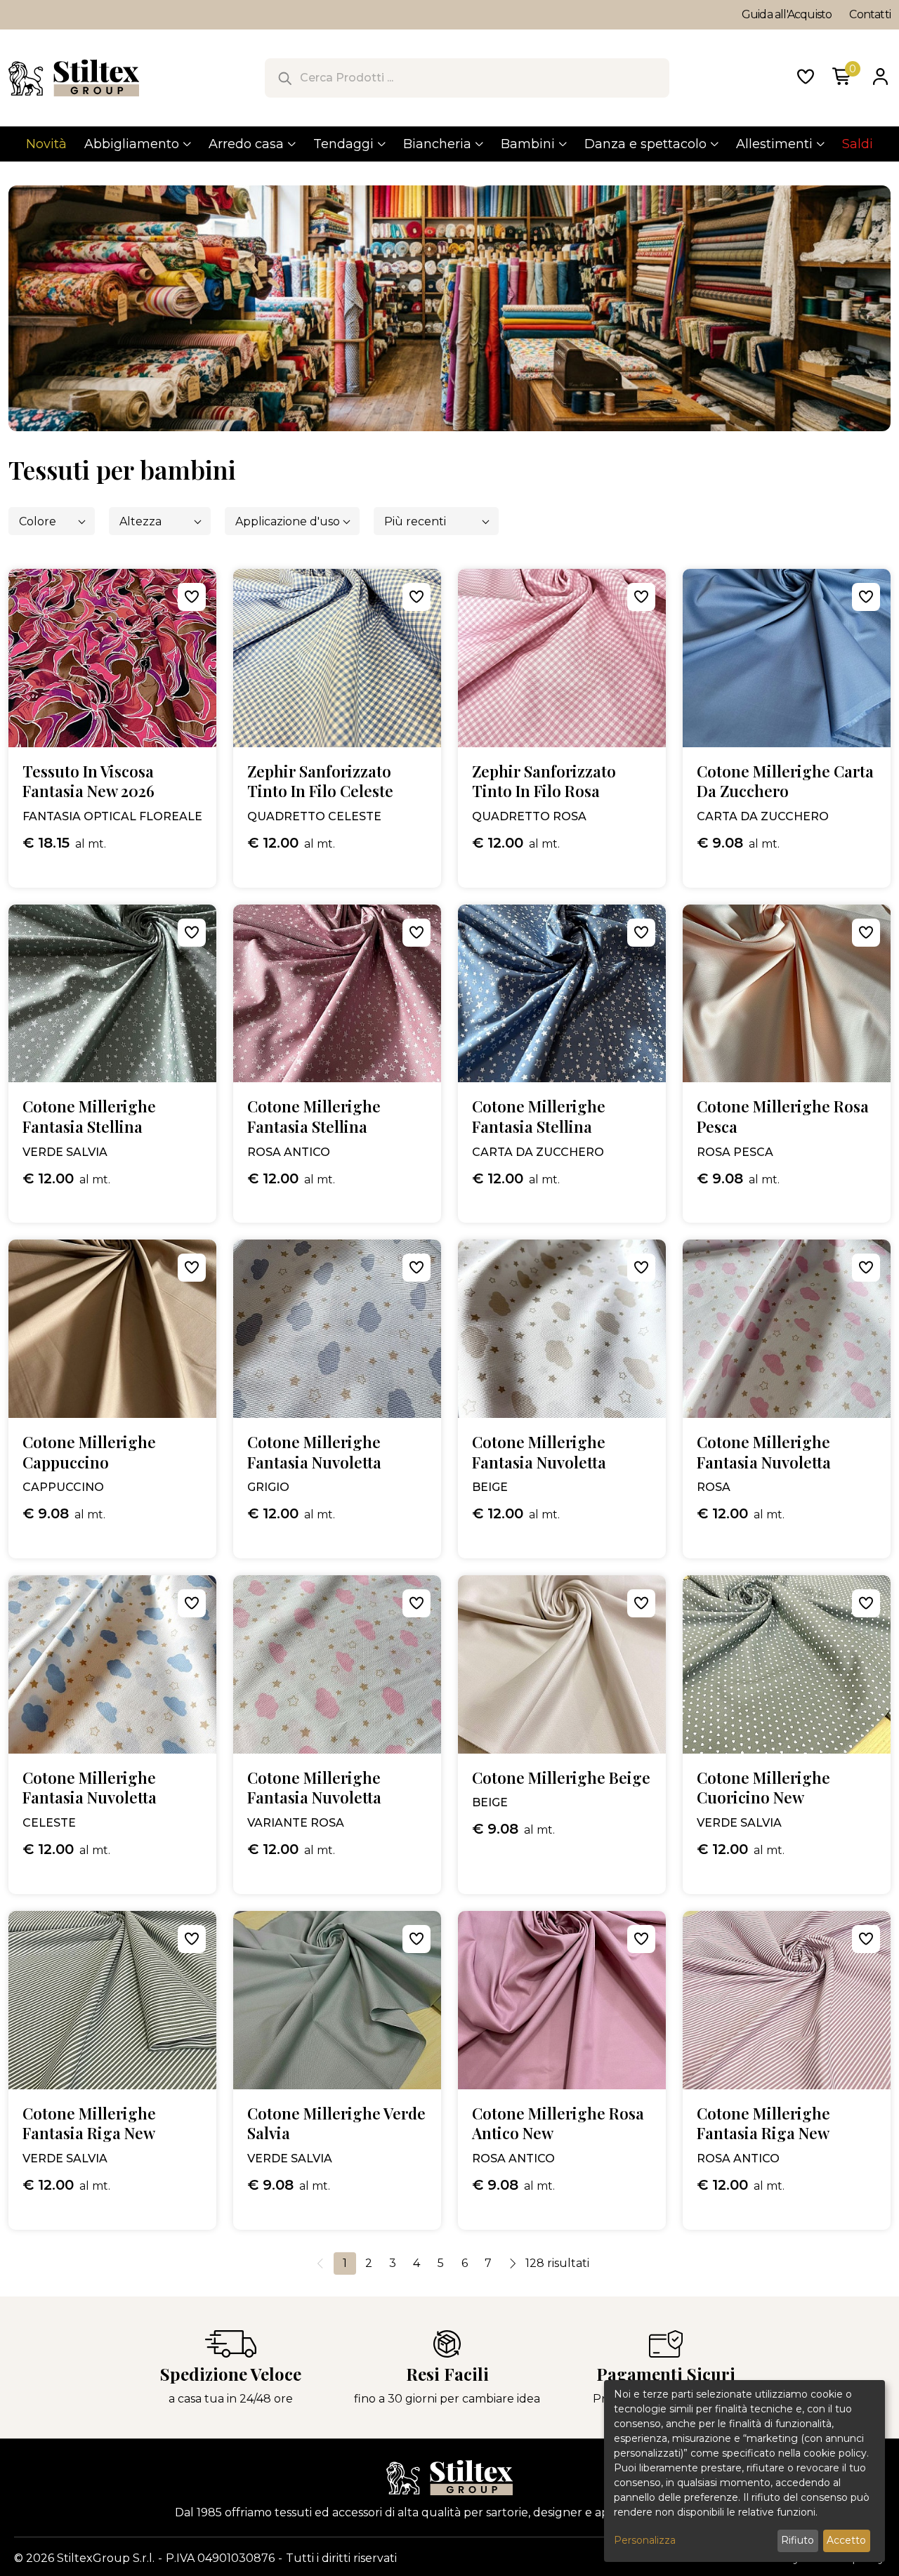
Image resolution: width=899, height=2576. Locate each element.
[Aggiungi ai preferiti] (192, 597)
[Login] (880, 78)
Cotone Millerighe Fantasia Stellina (89, 1116)
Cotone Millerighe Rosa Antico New (558, 2123)
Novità (46, 144)
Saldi (858, 144)
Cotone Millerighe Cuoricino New (763, 1788)
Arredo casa (246, 144)
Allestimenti (774, 144)
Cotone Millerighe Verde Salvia (336, 2123)
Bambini (528, 144)
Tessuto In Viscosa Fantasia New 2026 (88, 781)
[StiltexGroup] (449, 2478)
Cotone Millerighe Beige (561, 1778)
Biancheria (437, 144)
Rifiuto (798, 2540)
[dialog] (744, 2471)
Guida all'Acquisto (787, 14)
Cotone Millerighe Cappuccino (89, 1452)
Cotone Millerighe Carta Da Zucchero (785, 781)
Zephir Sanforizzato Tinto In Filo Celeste (320, 781)
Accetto (846, 2540)
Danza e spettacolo (645, 144)
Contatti (870, 14)
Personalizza (645, 2540)
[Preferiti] (806, 78)
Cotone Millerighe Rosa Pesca (783, 1116)
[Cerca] (284, 78)
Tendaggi (343, 144)
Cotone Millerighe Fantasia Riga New (89, 2123)
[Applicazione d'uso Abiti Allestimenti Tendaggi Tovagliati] (292, 521)
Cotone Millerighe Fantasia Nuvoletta (314, 1452)
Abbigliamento (132, 144)
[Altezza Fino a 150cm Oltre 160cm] (160, 521)
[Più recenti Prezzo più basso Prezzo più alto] (436, 521)
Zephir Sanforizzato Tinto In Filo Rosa (544, 781)
